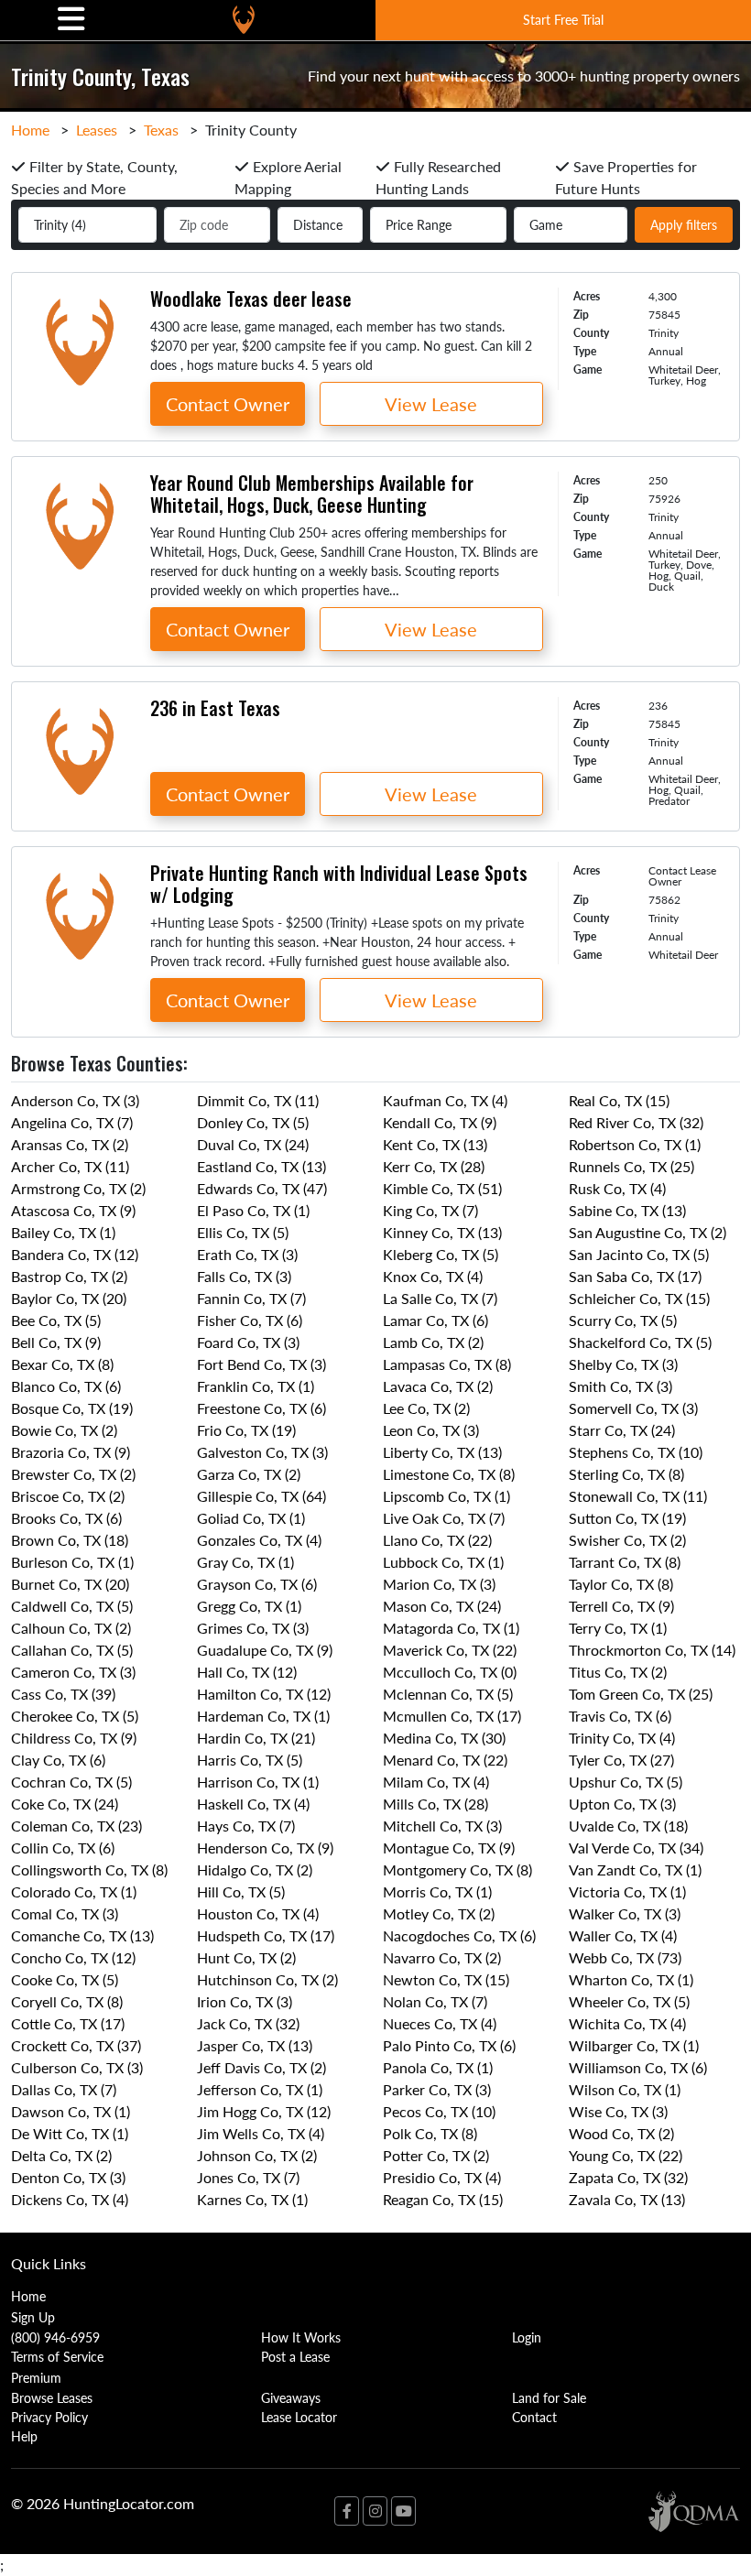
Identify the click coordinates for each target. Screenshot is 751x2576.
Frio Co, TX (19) (246, 1430)
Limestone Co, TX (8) (449, 1474)
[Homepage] (244, 20)
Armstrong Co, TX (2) (78, 1188)
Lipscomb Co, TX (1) (446, 1496)
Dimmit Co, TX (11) (258, 1100)
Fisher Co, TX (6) (250, 1320)
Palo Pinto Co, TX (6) (449, 2045)
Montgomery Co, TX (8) (457, 1870)
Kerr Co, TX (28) (434, 1166)
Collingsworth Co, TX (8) (89, 1870)
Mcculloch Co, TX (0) (450, 1672)
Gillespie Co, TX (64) (261, 1496)
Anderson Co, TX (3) (75, 1100)
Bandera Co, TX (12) (75, 1254)
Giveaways (291, 2397)
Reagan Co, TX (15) (443, 2199)
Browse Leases (52, 2397)
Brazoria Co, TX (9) (71, 1452)
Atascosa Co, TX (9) (73, 1210)
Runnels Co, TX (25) (631, 1166)
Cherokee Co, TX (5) (75, 1716)
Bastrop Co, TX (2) (69, 1276)
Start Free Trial (563, 19)
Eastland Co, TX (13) (261, 1166)
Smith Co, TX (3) (620, 1386)
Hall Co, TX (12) (247, 1672)
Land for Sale (549, 2397)
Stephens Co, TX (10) (636, 1452)
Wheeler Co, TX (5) (629, 2001)
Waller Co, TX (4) (623, 1935)
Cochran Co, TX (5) (71, 1782)
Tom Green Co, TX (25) (641, 1694)
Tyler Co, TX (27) (621, 1760)
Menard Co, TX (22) (445, 1760)
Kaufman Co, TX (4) (445, 1100)
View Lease (431, 404)
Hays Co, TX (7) (246, 1826)
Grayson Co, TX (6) (257, 1584)
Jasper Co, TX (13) (255, 2045)
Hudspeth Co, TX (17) (266, 1935)
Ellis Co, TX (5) (243, 1232)
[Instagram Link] (375, 2511)
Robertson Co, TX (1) (635, 1144)
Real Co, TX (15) (619, 1100)
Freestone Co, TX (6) (261, 1408)
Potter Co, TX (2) (436, 2155)
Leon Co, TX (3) (431, 1430)
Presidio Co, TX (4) (442, 2177)
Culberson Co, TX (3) (77, 2067)
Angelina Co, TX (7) (72, 1122)
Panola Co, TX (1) (438, 2067)
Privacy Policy (49, 2417)
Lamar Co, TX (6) (435, 1320)
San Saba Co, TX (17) (635, 1276)
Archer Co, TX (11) (70, 1166)
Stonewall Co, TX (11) (638, 1496)
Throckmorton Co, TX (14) (652, 1650)
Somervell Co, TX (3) (633, 1408)
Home (30, 130)
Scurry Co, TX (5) (623, 1320)
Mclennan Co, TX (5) (448, 1694)
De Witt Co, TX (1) (70, 2133)
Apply (684, 224)
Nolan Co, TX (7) (435, 2001)
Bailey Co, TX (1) (63, 1232)
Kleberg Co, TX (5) (441, 1254)
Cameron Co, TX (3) (73, 1672)
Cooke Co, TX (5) (65, 1979)
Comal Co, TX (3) (65, 1913)
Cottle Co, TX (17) (68, 2023)
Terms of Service (57, 2356)
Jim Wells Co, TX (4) (261, 2133)
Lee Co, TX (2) (426, 1408)
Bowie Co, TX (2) (64, 1430)
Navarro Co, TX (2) (442, 1957)
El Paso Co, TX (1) (253, 1210)
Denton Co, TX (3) (68, 2177)
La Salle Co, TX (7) (440, 1298)
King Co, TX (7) (430, 1210)
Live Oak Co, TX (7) (444, 1518)
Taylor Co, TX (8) (621, 1584)
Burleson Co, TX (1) (72, 1562)
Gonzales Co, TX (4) (259, 1540)
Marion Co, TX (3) (439, 1584)
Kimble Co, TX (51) (442, 1188)
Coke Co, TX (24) (65, 1804)
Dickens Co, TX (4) (70, 2199)
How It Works (301, 2337)
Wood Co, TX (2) (621, 2133)
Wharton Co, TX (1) (631, 1979)
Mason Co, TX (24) (442, 1606)
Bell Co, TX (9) (56, 1342)
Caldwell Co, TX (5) (72, 1606)
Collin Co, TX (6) (63, 1848)
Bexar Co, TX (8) (62, 1364)
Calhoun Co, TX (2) (71, 1628)
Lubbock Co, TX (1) (443, 1562)
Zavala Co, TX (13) (627, 2199)
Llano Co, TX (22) (437, 1540)
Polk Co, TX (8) (430, 2133)
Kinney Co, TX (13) (442, 1232)
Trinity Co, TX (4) (622, 1738)
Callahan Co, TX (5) (72, 1650)
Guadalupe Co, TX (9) (265, 1650)
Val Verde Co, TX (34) (636, 1848)
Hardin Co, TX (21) (256, 1738)
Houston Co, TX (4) (258, 1913)
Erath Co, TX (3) (247, 1254)
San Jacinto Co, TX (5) (639, 1254)
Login (527, 2337)
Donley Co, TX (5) (253, 1122)
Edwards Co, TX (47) (262, 1188)
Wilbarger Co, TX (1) (634, 2045)
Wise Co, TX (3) (618, 2111)
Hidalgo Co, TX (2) (255, 1870)
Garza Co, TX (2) (249, 1474)
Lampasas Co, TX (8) (447, 1364)
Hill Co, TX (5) (241, 1891)
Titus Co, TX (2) (618, 1672)
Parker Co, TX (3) (437, 2089)
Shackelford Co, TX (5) (640, 1342)
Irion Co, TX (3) (245, 2001)
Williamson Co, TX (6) (638, 2067)
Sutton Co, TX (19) (627, 1518)
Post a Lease (295, 2356)
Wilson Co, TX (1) (625, 2089)
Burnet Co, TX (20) (70, 1584)
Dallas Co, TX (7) (64, 2089)
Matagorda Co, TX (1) (451, 1628)
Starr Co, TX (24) (622, 1430)
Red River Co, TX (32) (636, 1122)
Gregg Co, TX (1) (249, 1606)
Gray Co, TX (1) (245, 1562)
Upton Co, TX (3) (622, 1804)
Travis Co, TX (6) (620, 1716)
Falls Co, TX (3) (244, 1276)
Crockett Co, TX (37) (76, 2045)
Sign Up (33, 2317)
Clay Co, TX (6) (58, 1760)
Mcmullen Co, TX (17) (452, 1716)
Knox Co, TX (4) (433, 1276)
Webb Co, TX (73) (625, 1957)
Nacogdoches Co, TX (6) (459, 1935)
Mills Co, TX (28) (435, 1804)
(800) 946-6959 (55, 2337)
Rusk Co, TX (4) (617, 1188)
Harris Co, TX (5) (250, 1760)
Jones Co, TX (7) (248, 2177)
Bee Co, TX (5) (56, 1320)
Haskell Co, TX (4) (253, 1804)
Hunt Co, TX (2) (246, 1957)
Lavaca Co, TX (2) (438, 1386)
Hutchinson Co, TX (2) (267, 1979)
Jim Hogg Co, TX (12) (264, 2111)
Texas (161, 130)
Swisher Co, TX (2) (627, 1540)
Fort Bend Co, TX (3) (261, 1364)
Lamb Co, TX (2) (433, 1342)
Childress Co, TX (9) (74, 1738)
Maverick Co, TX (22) (450, 1650)
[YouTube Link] (403, 2511)
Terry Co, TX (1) (618, 1628)
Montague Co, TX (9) (449, 1848)
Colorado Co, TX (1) (74, 1891)
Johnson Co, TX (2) (257, 2155)
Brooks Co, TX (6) (66, 1518)
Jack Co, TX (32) (248, 2023)
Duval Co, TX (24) (253, 1144)
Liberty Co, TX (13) (442, 1452)
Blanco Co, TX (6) (66, 1386)
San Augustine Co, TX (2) (648, 1232)
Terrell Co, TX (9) (621, 1606)
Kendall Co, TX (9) (440, 1122)
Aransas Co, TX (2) (70, 1144)
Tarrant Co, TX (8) (625, 1562)
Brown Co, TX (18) (70, 1540)
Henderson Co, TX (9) (265, 1848)
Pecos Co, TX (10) (439, 2111)
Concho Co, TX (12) (73, 1957)
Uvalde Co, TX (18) (628, 1826)
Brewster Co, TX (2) (73, 1474)
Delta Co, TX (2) (61, 2155)
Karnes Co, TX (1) (252, 2199)
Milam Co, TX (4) (436, 1782)
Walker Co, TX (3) (625, 1913)
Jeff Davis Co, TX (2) (261, 2067)
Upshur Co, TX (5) (626, 1782)
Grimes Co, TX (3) (253, 1628)
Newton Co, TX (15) (446, 1979)
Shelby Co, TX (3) (623, 1364)
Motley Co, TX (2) (439, 1913)
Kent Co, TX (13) (435, 1144)
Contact (534, 2417)
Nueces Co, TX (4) (440, 2023)
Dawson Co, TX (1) (71, 2111)
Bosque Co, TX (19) (72, 1408)
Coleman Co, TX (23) (76, 1826)
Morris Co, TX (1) (437, 1891)
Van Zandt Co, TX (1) (635, 1870)
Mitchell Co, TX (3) (442, 1826)
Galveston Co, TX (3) (262, 1452)
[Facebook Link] (347, 2511)
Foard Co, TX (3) (248, 1342)
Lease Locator (299, 2417)
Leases (97, 130)
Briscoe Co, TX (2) (68, 1496)
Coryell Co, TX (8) (67, 2001)
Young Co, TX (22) (626, 2155)
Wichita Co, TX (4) (627, 2023)
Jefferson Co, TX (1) (260, 2089)
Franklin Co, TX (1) (256, 1386)
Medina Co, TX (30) (444, 1738)
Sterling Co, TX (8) (626, 1474)
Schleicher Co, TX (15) (639, 1298)
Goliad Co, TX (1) (251, 1518)
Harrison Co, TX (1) (258, 1782)
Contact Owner (228, 404)
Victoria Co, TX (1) (627, 1891)
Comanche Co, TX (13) (82, 1935)
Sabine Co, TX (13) (627, 1210)
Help (24, 2436)
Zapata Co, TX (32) (628, 2177)
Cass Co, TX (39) (63, 1694)
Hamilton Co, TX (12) (264, 1694)
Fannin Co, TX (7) (251, 1298)
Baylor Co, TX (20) (69, 1298)
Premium (36, 2377)
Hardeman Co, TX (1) (263, 1716)
